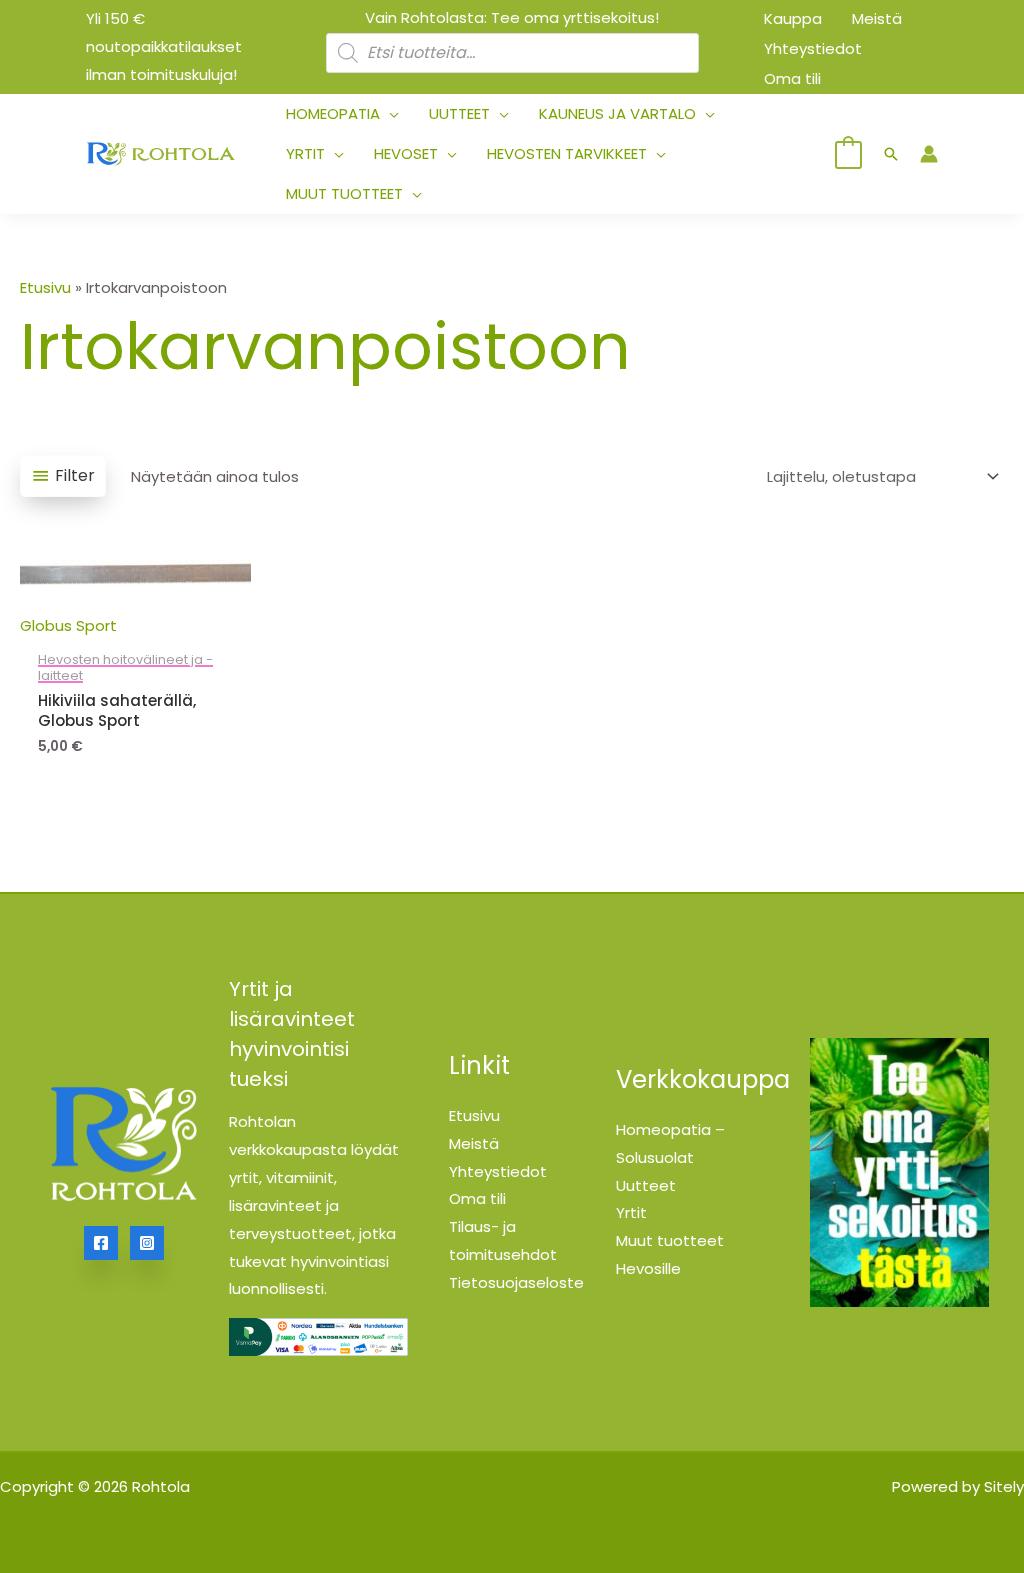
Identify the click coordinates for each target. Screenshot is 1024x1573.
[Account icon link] (929, 154)
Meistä (474, 1143)
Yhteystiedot (498, 1171)
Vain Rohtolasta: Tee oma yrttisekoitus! (512, 17)
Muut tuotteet (670, 1240)
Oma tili (477, 1198)
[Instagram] (147, 1243)
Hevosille (648, 1268)
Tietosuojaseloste (516, 1282)
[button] (389, 114)
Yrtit (631, 1212)
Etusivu (45, 287)
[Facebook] (101, 1243)
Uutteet (646, 1185)
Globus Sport (68, 625)
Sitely (1004, 1486)
